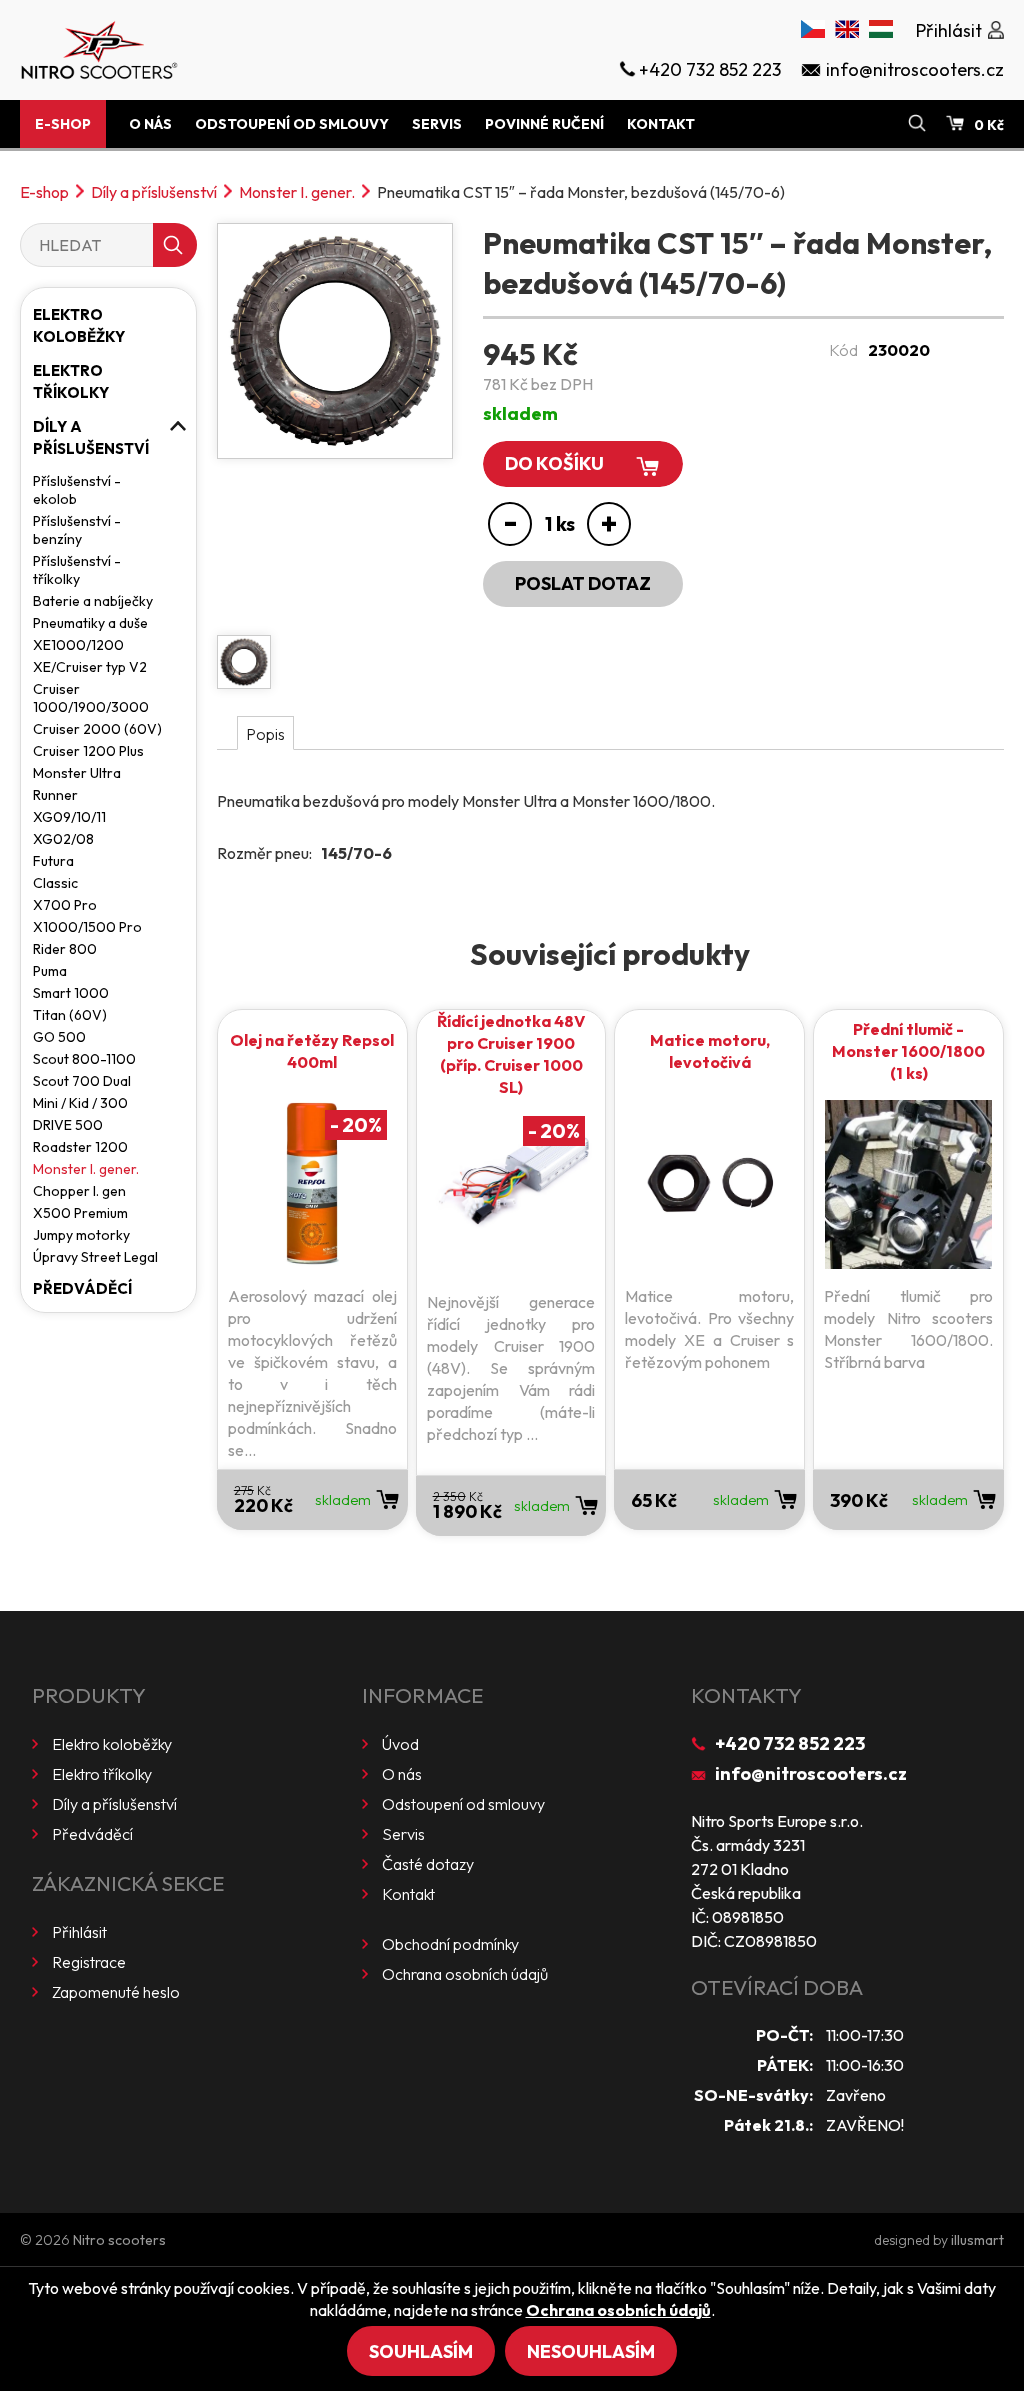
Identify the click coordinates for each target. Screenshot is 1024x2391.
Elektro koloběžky (79, 325)
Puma (50, 971)
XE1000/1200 (78, 645)
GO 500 (59, 1037)
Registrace (89, 1962)
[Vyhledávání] (917, 124)
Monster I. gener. (297, 192)
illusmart (977, 2240)
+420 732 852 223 (790, 1743)
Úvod (400, 1744)
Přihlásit (79, 1932)
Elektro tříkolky (71, 381)
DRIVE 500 (68, 1125)
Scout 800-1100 (84, 1059)
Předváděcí (82, 1288)
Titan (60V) (70, 1015)
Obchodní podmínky (450, 1944)
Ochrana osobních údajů (465, 1974)
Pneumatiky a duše (90, 623)
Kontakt (661, 124)
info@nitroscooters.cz (811, 1773)
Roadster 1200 (80, 1147)
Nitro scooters (119, 2240)
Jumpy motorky (81, 1235)
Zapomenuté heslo (116, 1992)
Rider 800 (65, 949)
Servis (437, 124)
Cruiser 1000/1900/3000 (91, 698)
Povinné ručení (544, 124)
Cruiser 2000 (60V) (97, 729)
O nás (150, 124)
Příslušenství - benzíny (77, 530)
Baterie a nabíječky (93, 601)
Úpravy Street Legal (95, 1257)
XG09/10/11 (69, 817)
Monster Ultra (77, 773)
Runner (55, 795)
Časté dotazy (428, 1864)
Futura (53, 861)
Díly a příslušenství (154, 192)
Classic (55, 883)
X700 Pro (65, 905)
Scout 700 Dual (82, 1081)
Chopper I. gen (79, 1191)
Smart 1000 (71, 993)
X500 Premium (80, 1213)
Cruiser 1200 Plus (88, 751)
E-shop (63, 124)
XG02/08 (63, 839)
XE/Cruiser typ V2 (90, 667)
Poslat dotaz (583, 583)
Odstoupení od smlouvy (292, 124)
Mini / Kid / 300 (80, 1103)
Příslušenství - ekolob (77, 490)
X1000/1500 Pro (87, 927)
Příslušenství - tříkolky (77, 570)
